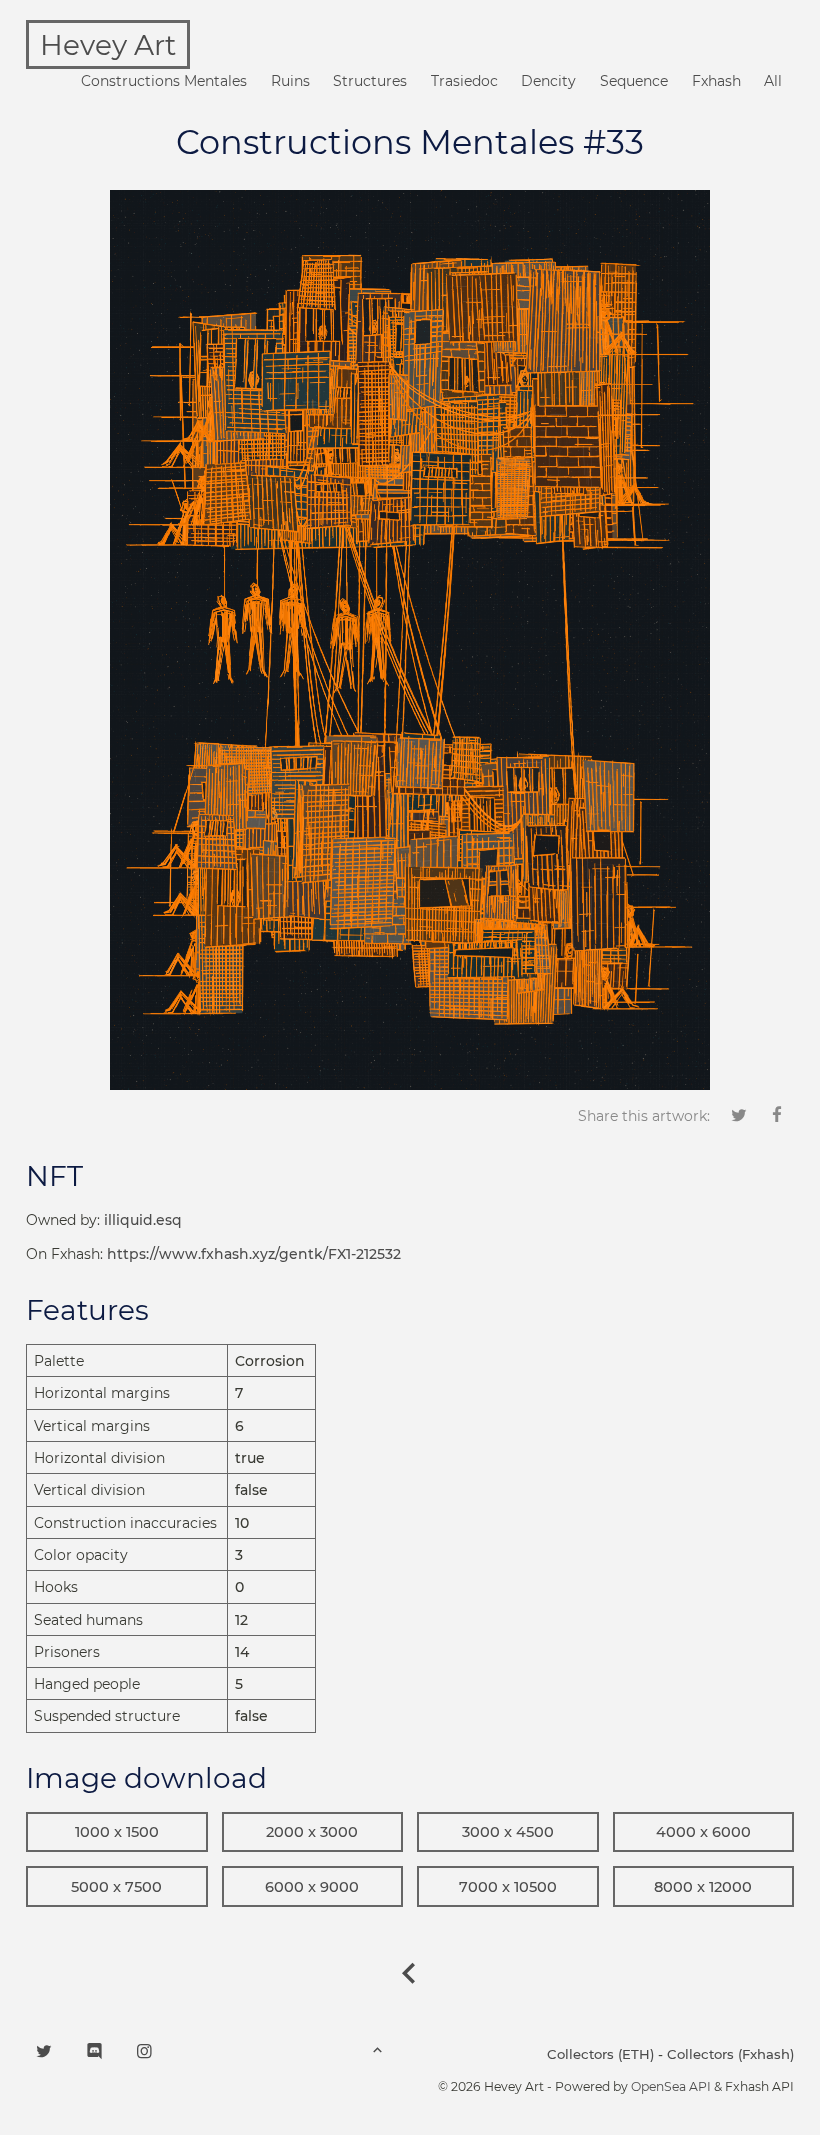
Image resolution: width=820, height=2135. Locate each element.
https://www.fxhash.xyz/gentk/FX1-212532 (254, 1254)
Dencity (548, 81)
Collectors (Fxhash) (730, 2054)
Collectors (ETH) (600, 2054)
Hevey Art (108, 45)
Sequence (634, 81)
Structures (370, 81)
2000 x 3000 (312, 1832)
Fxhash (716, 81)
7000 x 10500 (508, 1887)
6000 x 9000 (312, 1887)
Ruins (290, 81)
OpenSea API (671, 2086)
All (773, 81)
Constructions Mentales (164, 81)
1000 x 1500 (117, 1832)
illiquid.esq (143, 1220)
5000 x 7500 (116, 1887)
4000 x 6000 (703, 1832)
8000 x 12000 (703, 1887)
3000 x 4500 (508, 1832)
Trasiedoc (464, 81)
